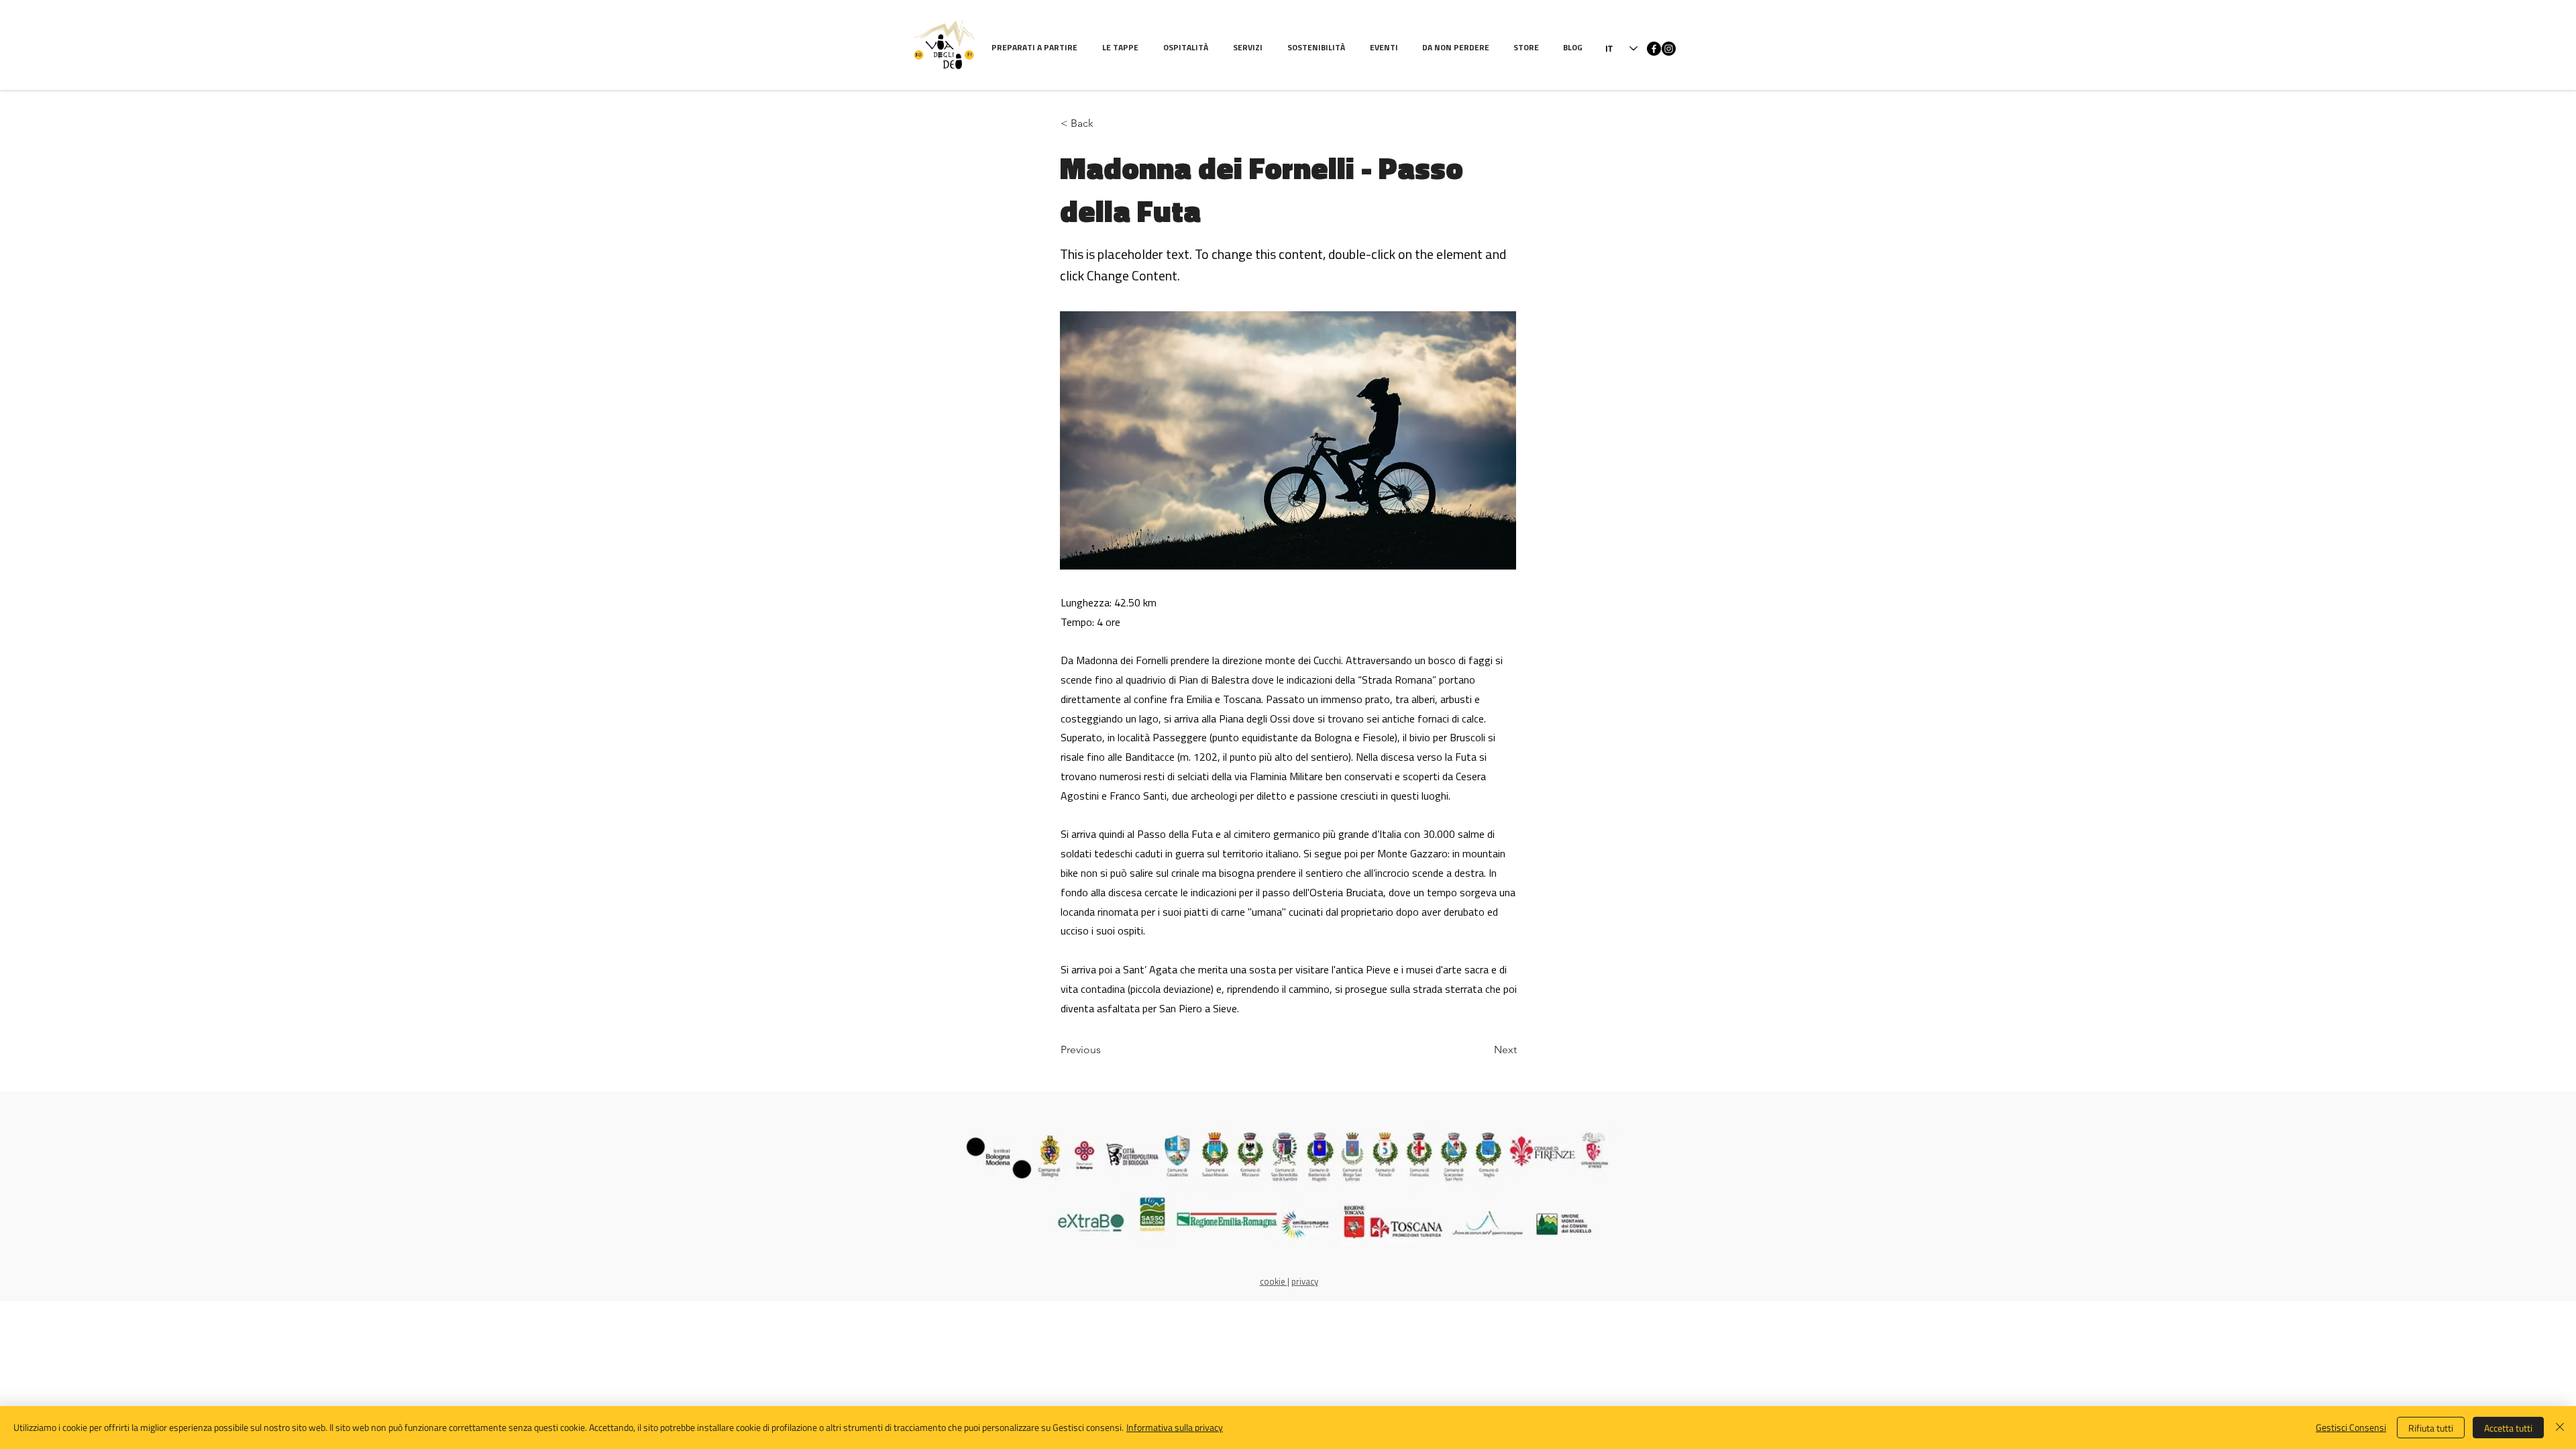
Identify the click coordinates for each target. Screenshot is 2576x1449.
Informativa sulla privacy (1175, 1427)
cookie (1274, 1282)
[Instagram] (1669, 49)
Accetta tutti (2508, 1428)
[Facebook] (1654, 49)
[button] (1123, 49)
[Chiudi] (2560, 1428)
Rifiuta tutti (2431, 1428)
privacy (1305, 1282)
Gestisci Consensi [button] (2351, 1427)
